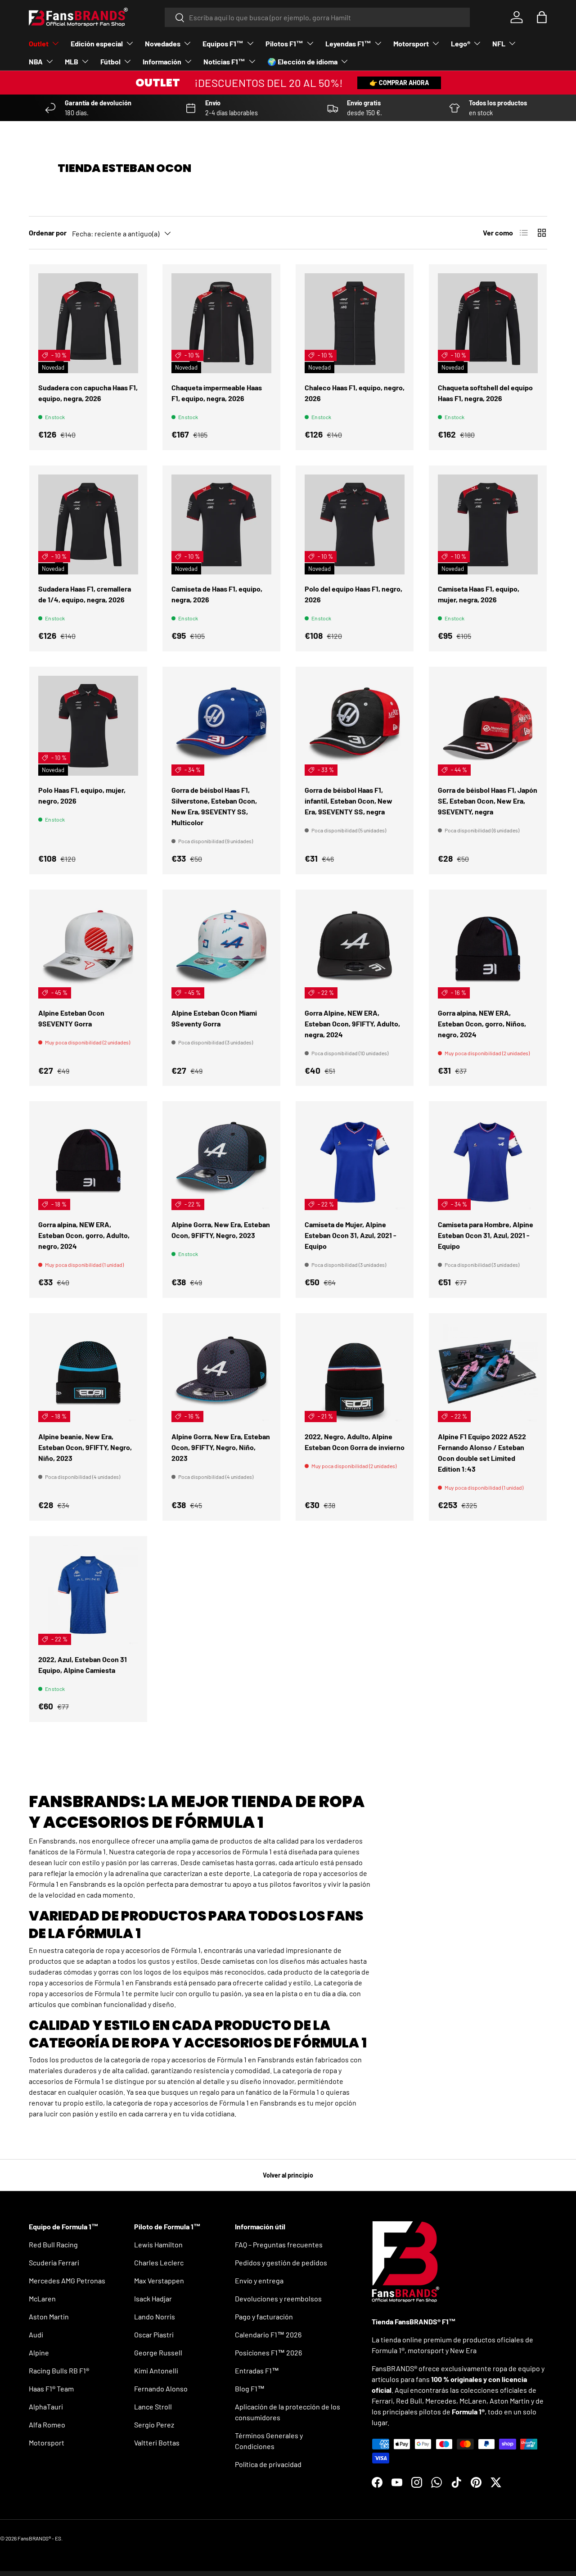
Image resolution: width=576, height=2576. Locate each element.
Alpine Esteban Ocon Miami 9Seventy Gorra (214, 1018)
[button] (542, 17)
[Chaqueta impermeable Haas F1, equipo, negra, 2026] (221, 323)
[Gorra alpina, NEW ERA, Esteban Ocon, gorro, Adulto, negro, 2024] (88, 1160)
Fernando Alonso (161, 2388)
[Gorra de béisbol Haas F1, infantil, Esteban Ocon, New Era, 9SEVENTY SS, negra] (355, 726)
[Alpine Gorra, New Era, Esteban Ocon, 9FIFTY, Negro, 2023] (221, 1160)
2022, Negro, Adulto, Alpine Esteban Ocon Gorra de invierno (355, 1442)
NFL (499, 43)
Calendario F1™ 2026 (268, 2334)
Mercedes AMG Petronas (67, 2280)
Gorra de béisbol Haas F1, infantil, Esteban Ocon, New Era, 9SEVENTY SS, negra (349, 801)
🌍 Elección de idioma (302, 61)
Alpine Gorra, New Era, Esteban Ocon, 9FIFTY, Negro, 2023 (221, 1230)
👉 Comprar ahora (399, 83)
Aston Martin (49, 2316)
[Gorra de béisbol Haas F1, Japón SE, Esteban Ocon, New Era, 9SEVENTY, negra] (488, 726)
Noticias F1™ (224, 61)
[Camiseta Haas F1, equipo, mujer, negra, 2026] (488, 524)
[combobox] (317, 17)
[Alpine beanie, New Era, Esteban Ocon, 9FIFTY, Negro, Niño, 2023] (88, 1372)
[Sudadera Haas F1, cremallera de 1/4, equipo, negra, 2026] (88, 524)
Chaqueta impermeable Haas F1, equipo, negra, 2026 (217, 393)
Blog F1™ (250, 2388)
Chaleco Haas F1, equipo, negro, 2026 (355, 393)
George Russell (158, 2352)
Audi (36, 2334)
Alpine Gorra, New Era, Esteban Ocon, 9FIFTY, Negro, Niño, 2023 (221, 1447)
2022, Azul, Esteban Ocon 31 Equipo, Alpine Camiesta (83, 1665)
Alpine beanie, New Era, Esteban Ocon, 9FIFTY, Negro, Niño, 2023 (85, 1447)
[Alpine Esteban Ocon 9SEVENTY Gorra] (88, 949)
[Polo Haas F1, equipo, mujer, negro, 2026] (88, 726)
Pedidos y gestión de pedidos (281, 2262)
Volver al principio (288, 2175)
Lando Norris (155, 2316)
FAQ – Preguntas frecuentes (279, 2244)
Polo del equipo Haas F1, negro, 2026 (353, 594)
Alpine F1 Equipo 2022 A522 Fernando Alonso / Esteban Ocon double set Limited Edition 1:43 (482, 1453)
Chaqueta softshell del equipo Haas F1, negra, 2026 (485, 393)
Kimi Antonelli (156, 2370)
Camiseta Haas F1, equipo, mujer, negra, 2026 (479, 594)
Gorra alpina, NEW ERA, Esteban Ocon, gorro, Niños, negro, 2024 (482, 1024)
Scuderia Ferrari (54, 2262)
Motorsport (411, 43)
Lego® (461, 43)
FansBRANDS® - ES (39, 2538)
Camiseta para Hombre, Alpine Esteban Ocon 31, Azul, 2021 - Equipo (486, 1235)
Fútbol (110, 61)
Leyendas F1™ (348, 43)
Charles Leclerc (159, 2262)
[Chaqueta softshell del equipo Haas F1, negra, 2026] (488, 323)
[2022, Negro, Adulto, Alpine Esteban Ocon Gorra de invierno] (355, 1372)
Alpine (39, 2352)
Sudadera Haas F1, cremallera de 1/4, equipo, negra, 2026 (85, 594)
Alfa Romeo (47, 2425)
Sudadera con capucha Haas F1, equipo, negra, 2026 (88, 393)
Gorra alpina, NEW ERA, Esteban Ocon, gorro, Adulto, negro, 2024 (84, 1235)
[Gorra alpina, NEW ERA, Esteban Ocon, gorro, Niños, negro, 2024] (488, 949)
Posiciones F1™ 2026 (268, 2352)
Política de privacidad (268, 2464)
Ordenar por (48, 233)
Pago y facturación (264, 2316)
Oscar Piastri (154, 2334)
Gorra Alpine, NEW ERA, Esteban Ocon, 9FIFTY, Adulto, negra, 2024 (352, 1024)
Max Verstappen (159, 2280)
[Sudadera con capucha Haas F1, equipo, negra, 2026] (88, 323)
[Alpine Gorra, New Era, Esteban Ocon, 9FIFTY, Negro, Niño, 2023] (221, 1372)
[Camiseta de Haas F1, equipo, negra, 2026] (221, 524)
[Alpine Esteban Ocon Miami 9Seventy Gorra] (221, 949)
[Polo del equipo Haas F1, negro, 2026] (355, 524)
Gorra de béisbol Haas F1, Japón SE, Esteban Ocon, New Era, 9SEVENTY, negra (488, 801)
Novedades (163, 43)
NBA (36, 61)
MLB (72, 61)
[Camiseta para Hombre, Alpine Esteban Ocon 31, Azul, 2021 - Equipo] (488, 1160)
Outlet (39, 43)
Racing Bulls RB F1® (59, 2370)
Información (162, 61)
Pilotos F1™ (284, 43)
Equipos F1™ (223, 43)
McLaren (42, 2298)
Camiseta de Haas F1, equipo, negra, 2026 (217, 594)
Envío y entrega (259, 2280)
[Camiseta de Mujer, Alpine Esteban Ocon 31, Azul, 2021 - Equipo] (355, 1160)
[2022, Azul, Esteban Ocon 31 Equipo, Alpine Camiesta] (88, 1595)
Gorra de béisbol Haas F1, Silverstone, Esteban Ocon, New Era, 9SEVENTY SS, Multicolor (214, 806)
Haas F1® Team (51, 2388)
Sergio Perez (154, 2425)
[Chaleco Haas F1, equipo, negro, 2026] (355, 323)
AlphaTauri (46, 2407)
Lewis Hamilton (158, 2244)
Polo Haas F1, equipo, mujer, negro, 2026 (82, 795)
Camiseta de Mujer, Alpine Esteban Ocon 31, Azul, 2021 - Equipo (351, 1235)
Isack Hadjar (153, 2298)
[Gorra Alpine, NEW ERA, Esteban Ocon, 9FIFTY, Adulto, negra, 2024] (355, 949)
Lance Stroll (153, 2407)
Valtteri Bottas (157, 2443)
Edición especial (97, 43)
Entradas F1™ (257, 2370)
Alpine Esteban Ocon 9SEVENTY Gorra (71, 1018)
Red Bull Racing (53, 2244)
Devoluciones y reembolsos (278, 2298)
